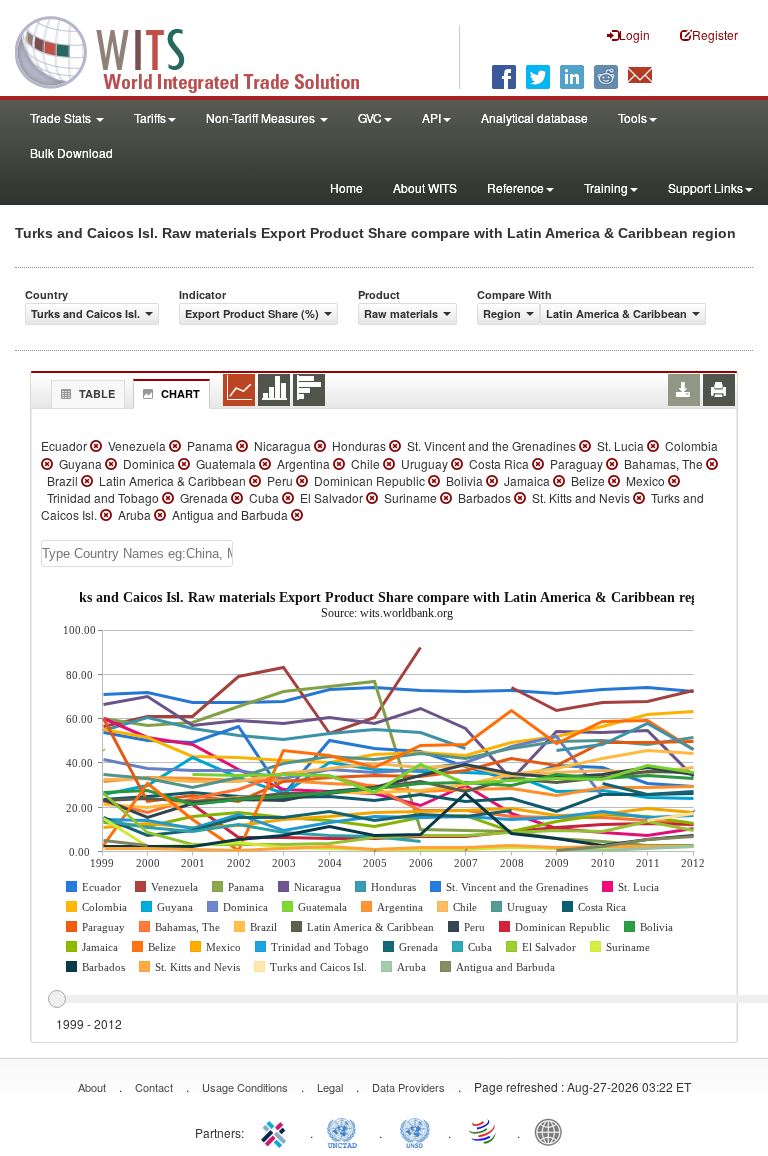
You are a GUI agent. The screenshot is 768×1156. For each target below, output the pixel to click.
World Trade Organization (484, 1131)
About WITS (425, 187)
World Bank (553, 1131)
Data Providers (408, 1087)
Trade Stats (62, 117)
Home (346, 187)
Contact (154, 1087)
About (92, 1087)
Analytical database (534, 117)
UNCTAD (346, 1131)
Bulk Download (71, 152)
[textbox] (137, 553)
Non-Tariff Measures (262, 117)
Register (715, 34)
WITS (200, 50)
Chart (180, 393)
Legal (330, 1087)
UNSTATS (415, 1131)
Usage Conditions (245, 1087)
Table (97, 393)
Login (634, 34)
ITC (277, 1131)
